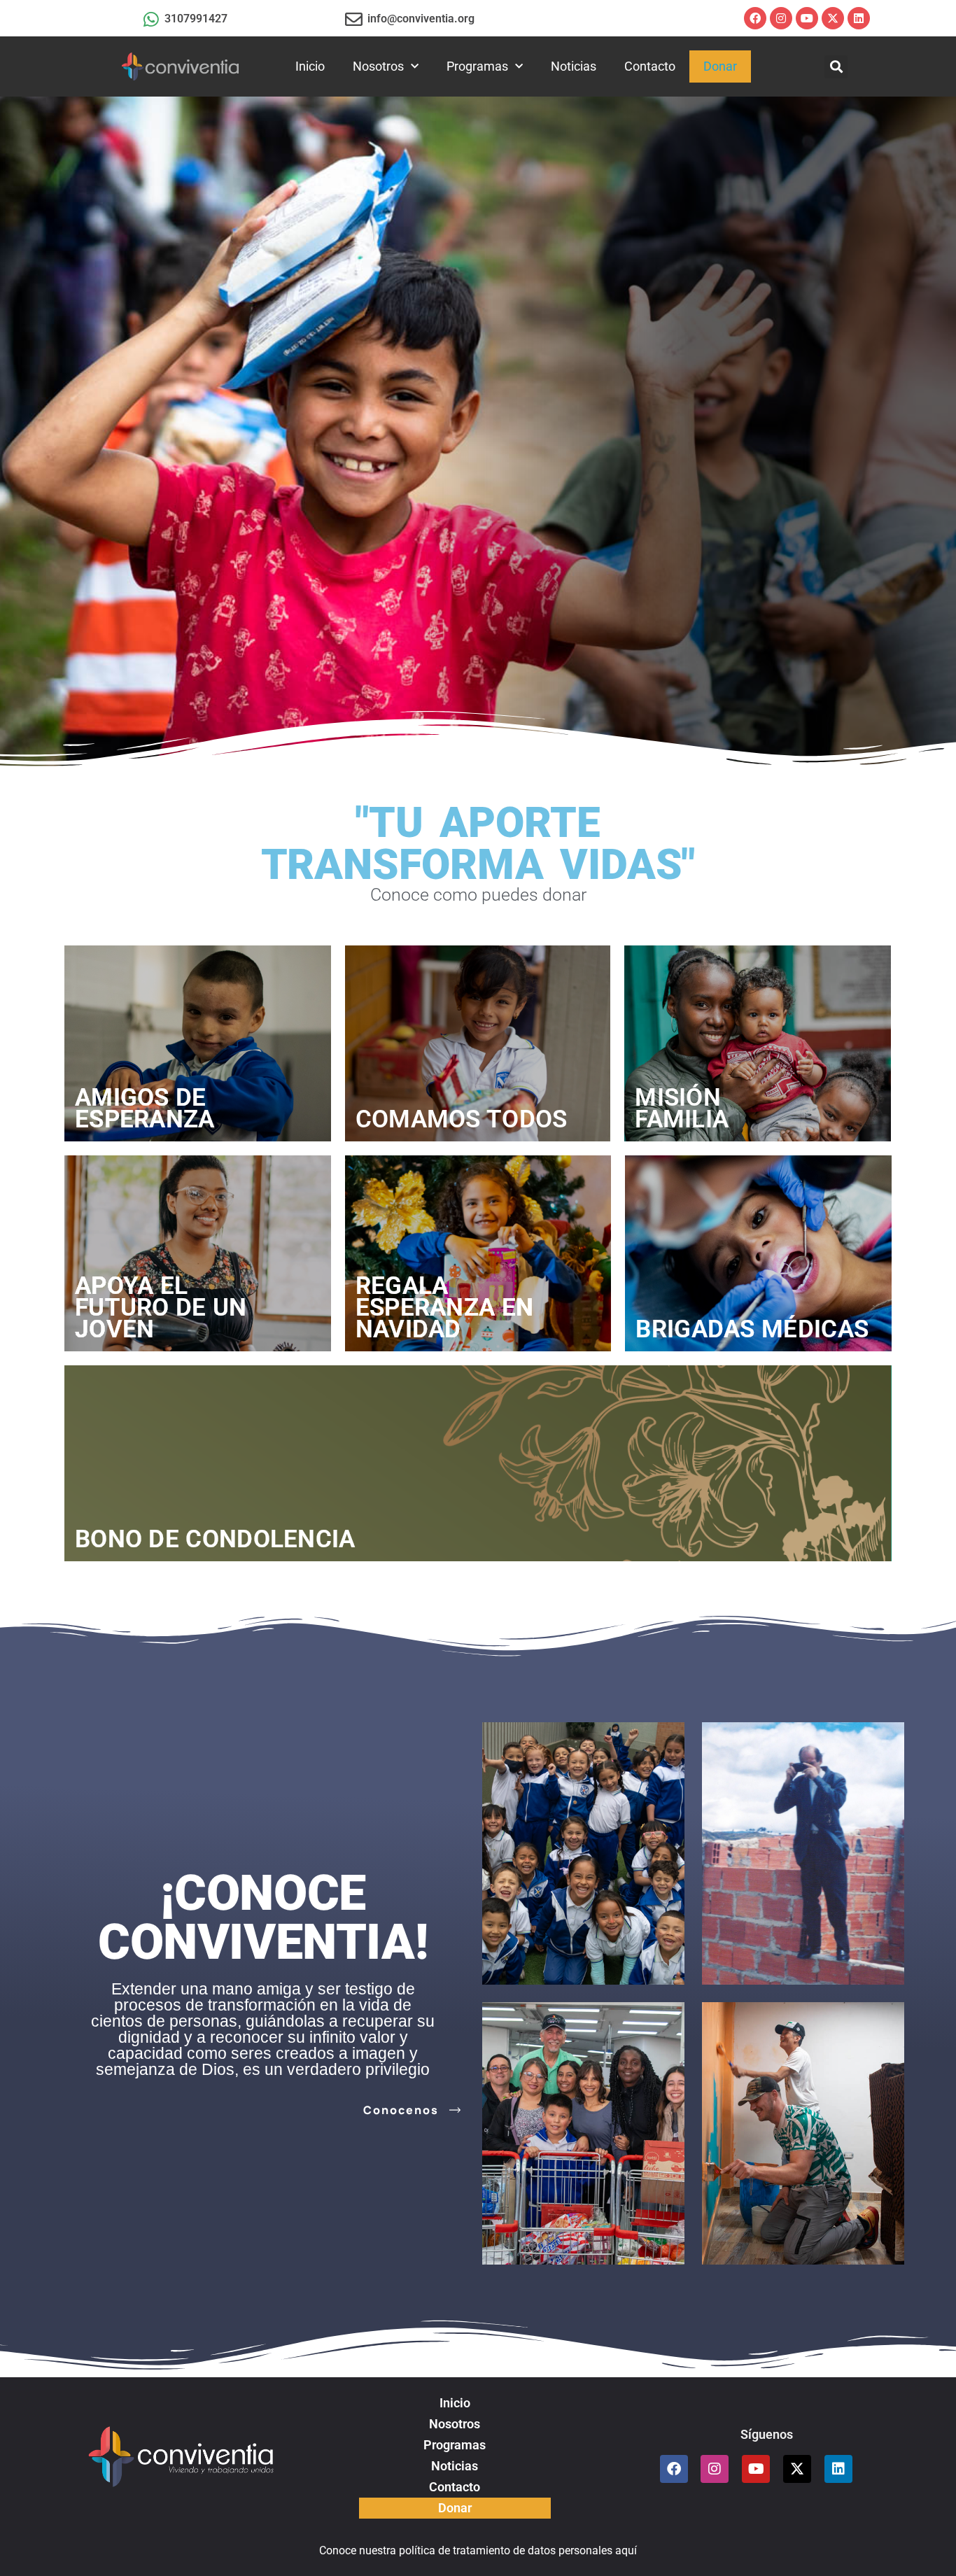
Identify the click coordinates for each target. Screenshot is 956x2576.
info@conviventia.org (421, 19)
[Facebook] (755, 18)
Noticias (574, 66)
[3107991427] (151, 19)
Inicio (310, 66)
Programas (477, 66)
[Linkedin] (859, 18)
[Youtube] (807, 18)
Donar (720, 66)
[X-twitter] (833, 18)
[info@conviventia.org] (354, 19)
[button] (836, 67)
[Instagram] (781, 18)
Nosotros (378, 66)
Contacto (650, 66)
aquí (626, 2550)
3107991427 (196, 19)
